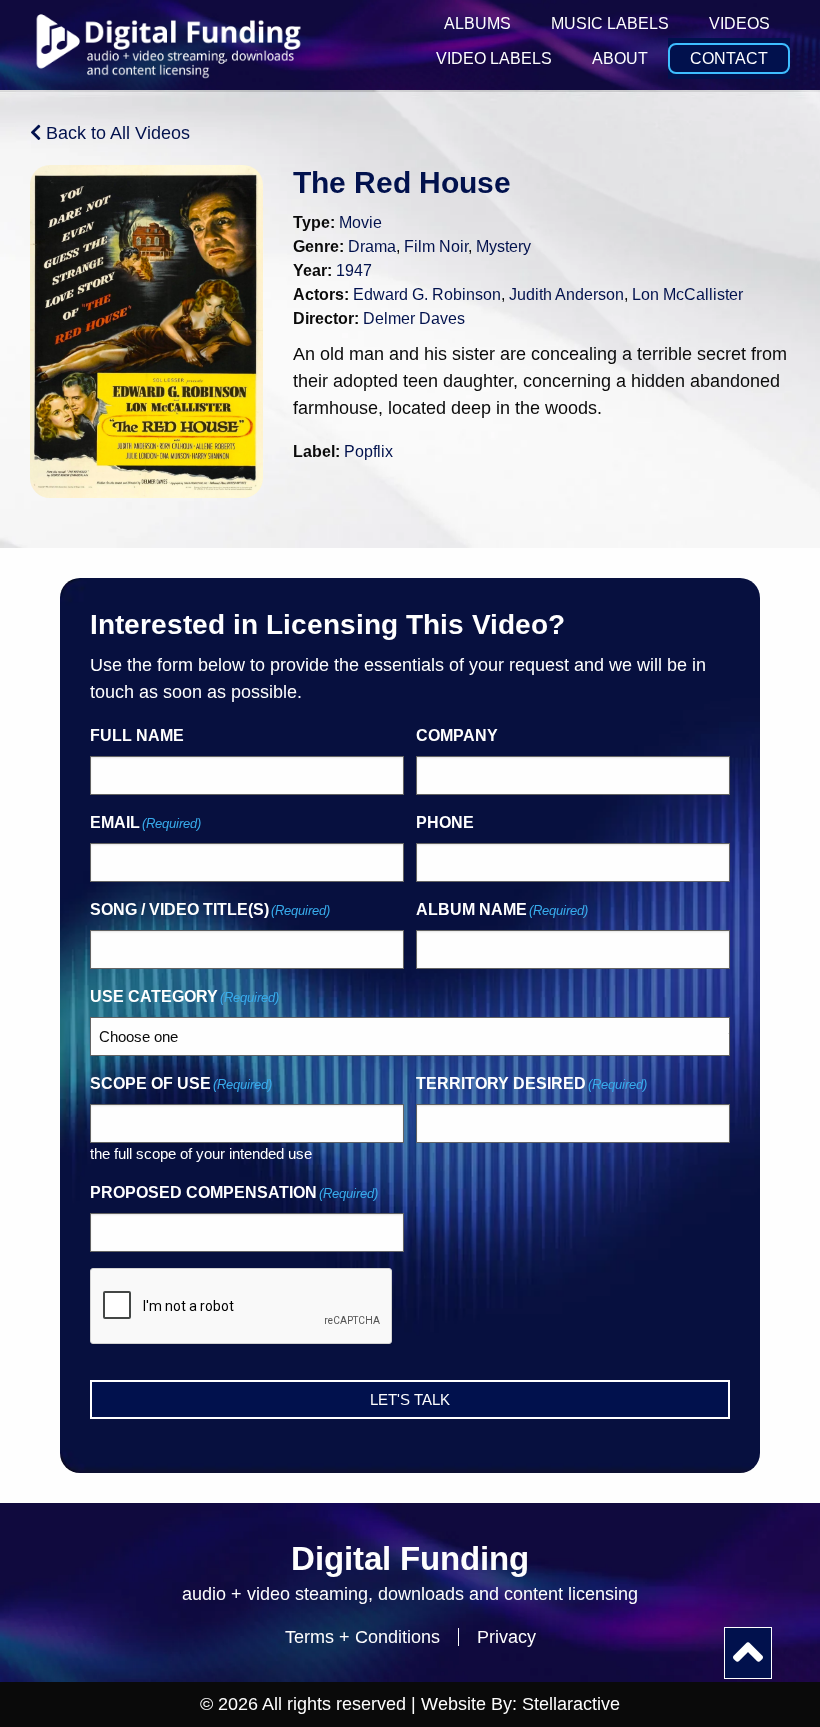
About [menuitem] (620, 58)
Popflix (368, 451)
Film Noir (436, 246)
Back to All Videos (115, 133)
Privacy (506, 1637)
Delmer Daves (414, 318)
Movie (360, 222)
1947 (354, 270)
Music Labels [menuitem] (610, 23)
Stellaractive (571, 1704)
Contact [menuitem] (729, 58)
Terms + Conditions (362, 1637)
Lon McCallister (687, 294)
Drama (372, 246)
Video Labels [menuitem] (494, 58)
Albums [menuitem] (477, 23)
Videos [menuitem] (739, 23)
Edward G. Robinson (427, 294)
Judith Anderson (566, 294)
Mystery (503, 246)
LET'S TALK (410, 1399)
